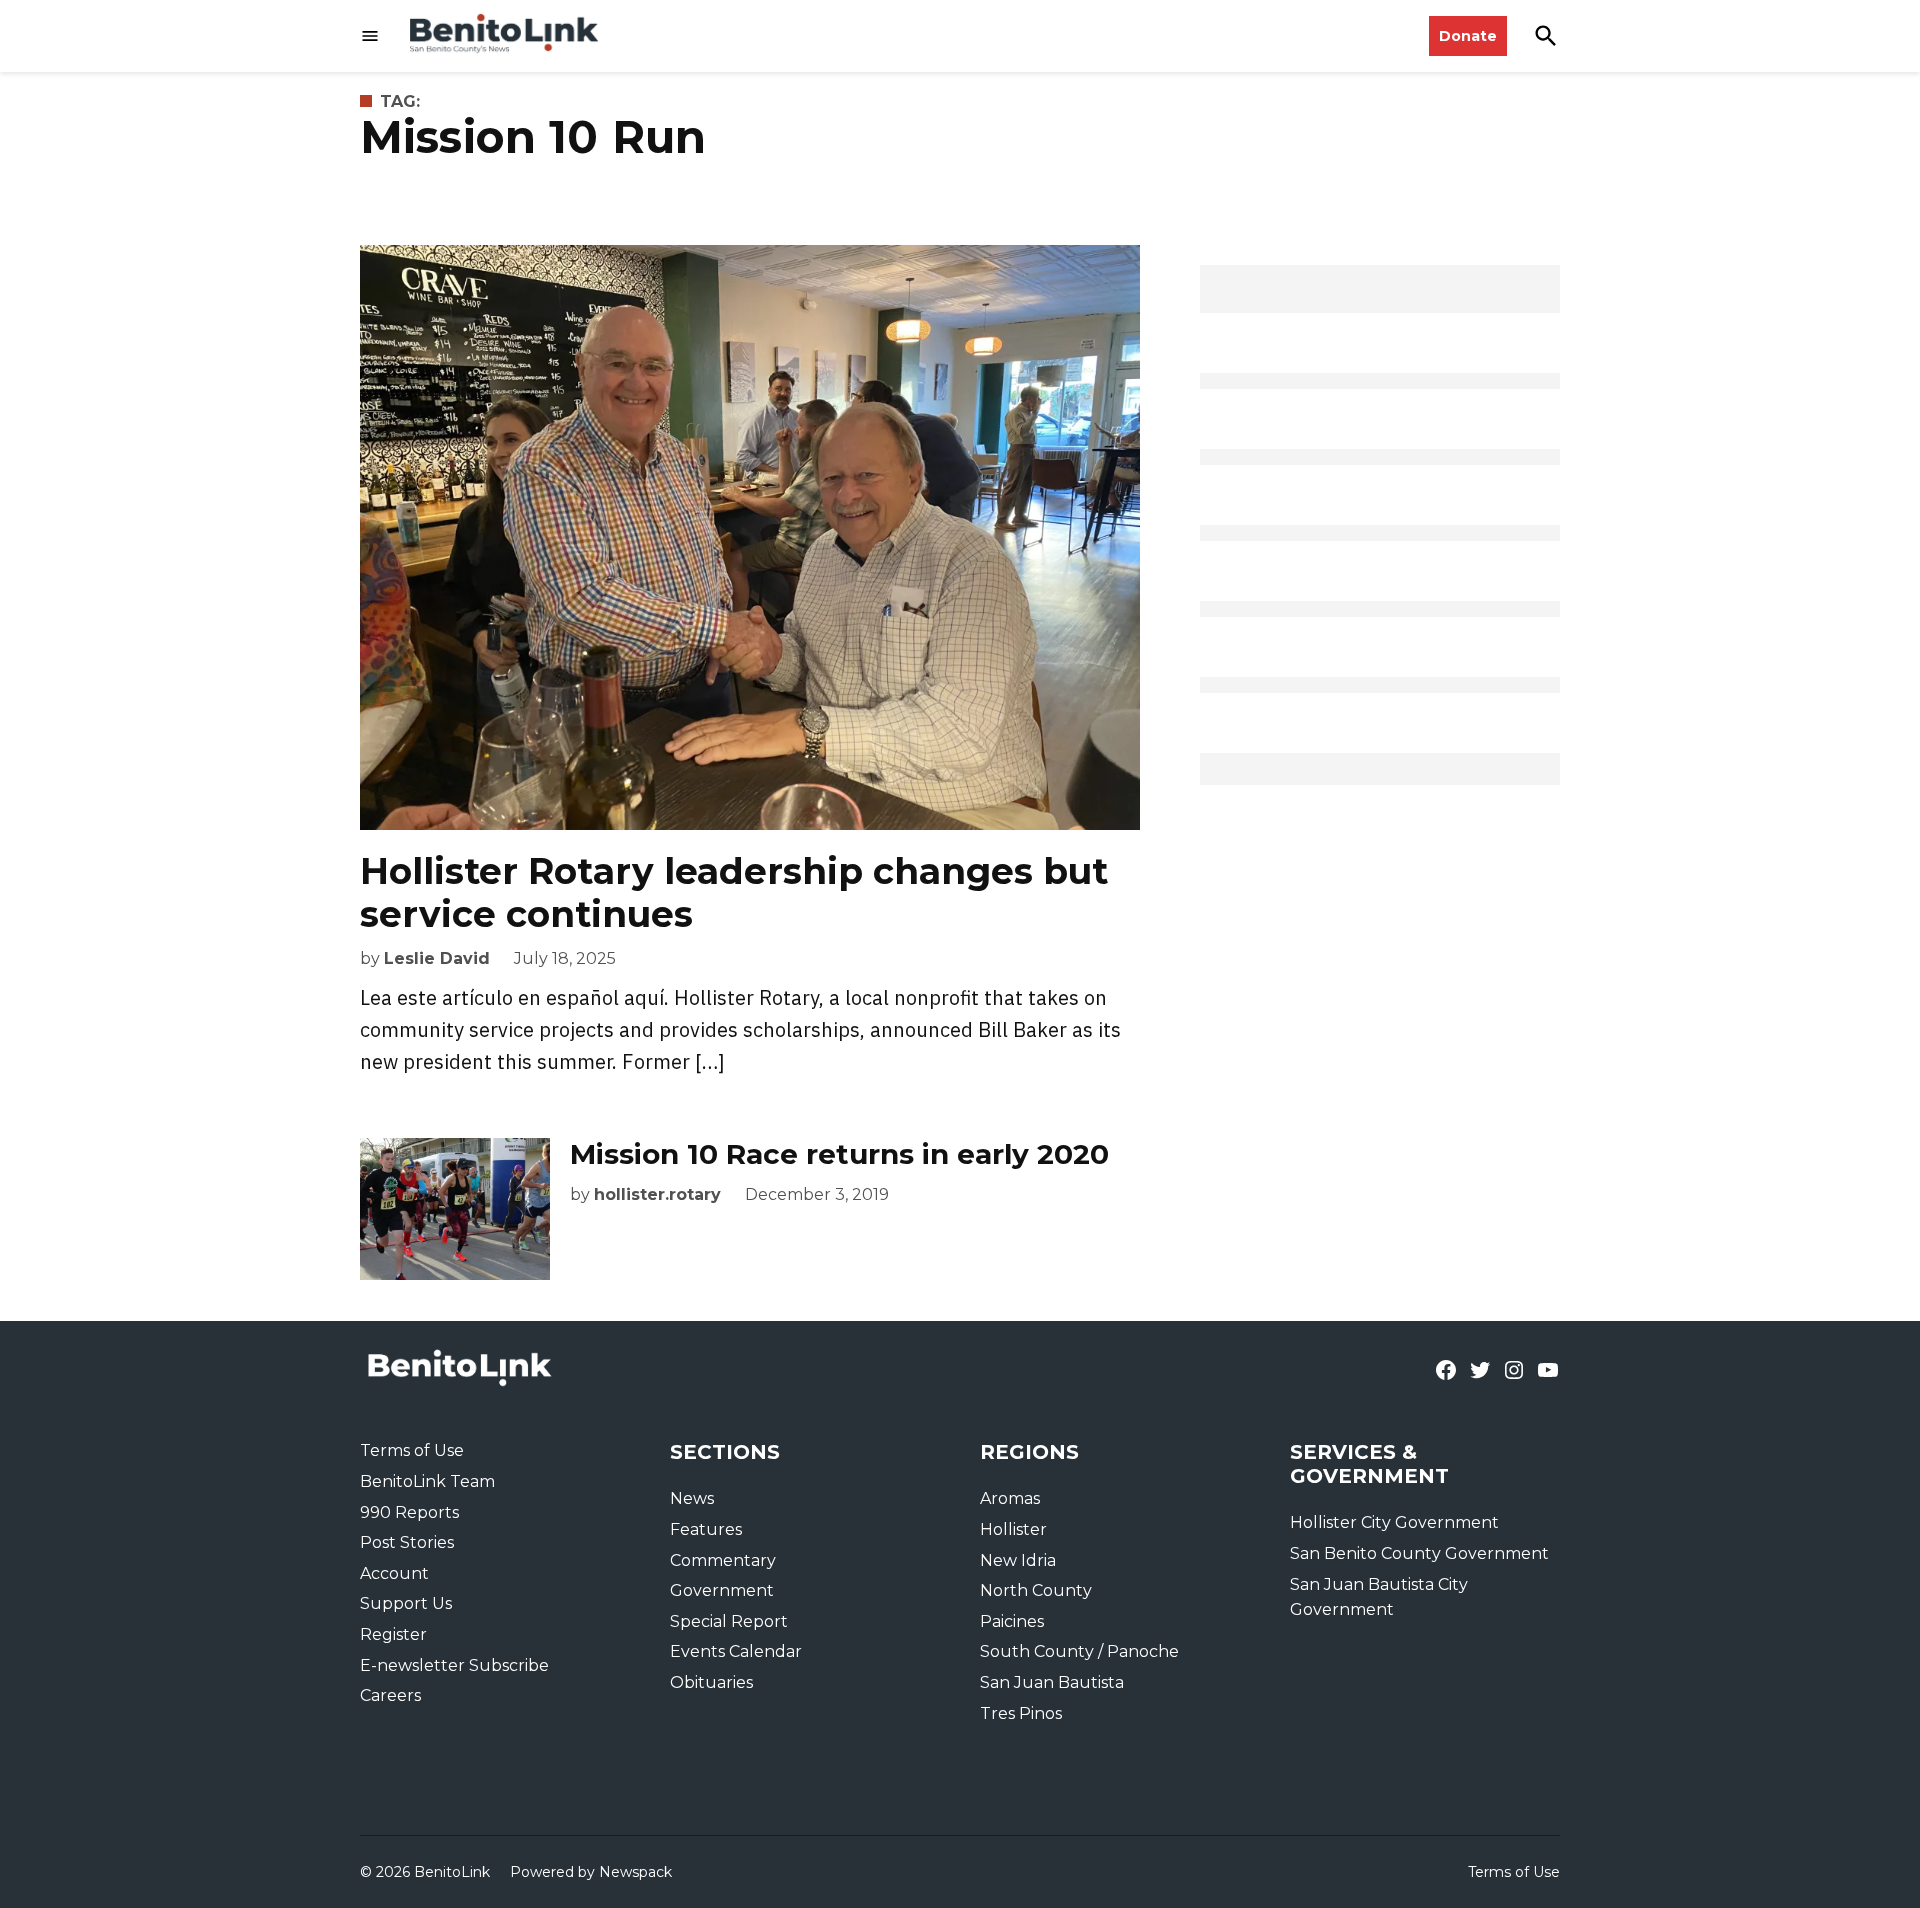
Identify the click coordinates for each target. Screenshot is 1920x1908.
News (692, 1498)
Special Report (729, 1621)
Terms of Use (412, 1450)
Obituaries (711, 1682)
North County (1036, 1590)
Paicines (1012, 1621)
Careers (390, 1695)
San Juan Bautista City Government (1379, 1597)
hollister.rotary (657, 1194)
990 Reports (409, 1512)
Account (394, 1573)
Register (393, 1634)
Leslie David (437, 958)
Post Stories (407, 1542)
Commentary (723, 1560)
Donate (1468, 36)
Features (706, 1529)
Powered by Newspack (591, 1872)
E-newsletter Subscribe (454, 1665)
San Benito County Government (1419, 1553)
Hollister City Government (1394, 1522)
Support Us (406, 1603)
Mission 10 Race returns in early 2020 (839, 1154)
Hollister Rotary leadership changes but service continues (734, 892)
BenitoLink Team (427, 1481)
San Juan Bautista (1052, 1682)
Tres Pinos (1021, 1713)
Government (722, 1590)
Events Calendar (736, 1651)
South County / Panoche (1079, 1651)
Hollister (1013, 1529)
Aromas (1010, 1498)
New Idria (1018, 1560)
